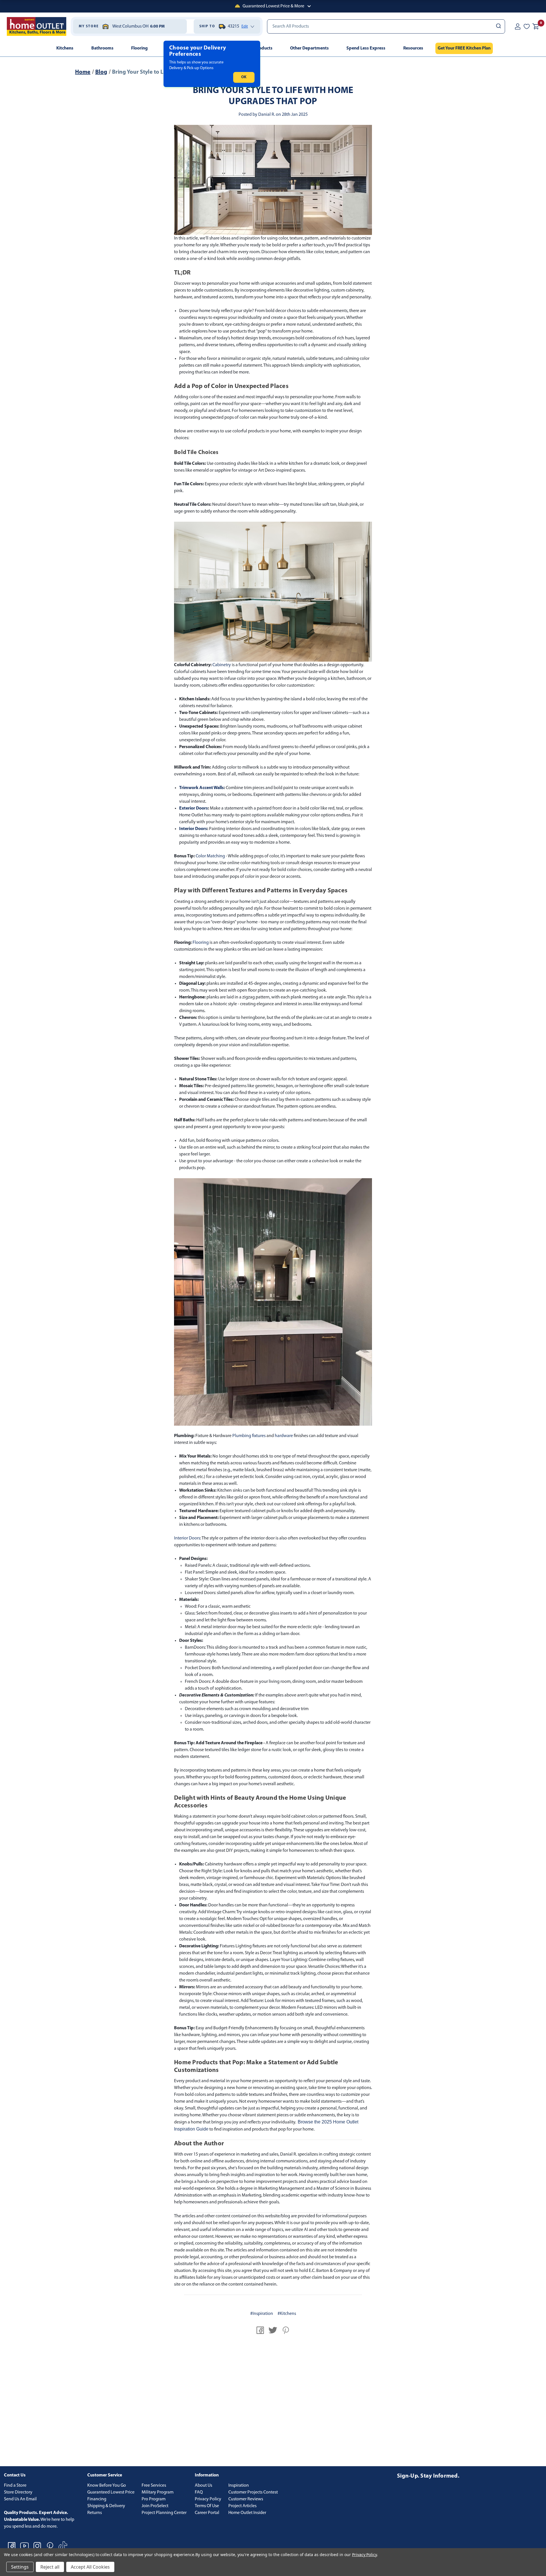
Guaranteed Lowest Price (111, 2492)
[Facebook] (260, 2330)
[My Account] (518, 26)
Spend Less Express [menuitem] (366, 48)
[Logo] (37, 26)
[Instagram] (37, 2546)
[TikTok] (63, 2546)
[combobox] (386, 26)
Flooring (201, 943)
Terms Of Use (207, 2506)
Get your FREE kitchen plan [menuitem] (464, 48)
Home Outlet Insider (247, 2513)
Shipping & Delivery (106, 2506)
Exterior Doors (194, 808)
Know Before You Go (107, 2486)
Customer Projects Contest (253, 2492)
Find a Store (15, 2486)
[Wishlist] (527, 26)
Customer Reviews (246, 2499)
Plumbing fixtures (249, 1436)
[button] (273, 6)
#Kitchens (287, 2314)
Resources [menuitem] (413, 48)
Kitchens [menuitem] (65, 48)
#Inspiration (262, 2314)
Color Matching (210, 856)
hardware (284, 1436)
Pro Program (154, 2499)
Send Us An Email (20, 2499)
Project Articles (242, 2506)
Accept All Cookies (90, 2567)
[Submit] (498, 26)
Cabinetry (222, 665)
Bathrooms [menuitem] (102, 48)
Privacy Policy (208, 2499)
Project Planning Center (164, 2513)
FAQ (199, 2492)
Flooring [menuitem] (139, 48)
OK (244, 77)
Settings (20, 2567)
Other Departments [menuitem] (309, 48)
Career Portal (207, 2513)
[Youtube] (24, 2546)
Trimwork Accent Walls (201, 788)
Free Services (154, 2486)
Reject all (50, 2567)
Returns (95, 2513)
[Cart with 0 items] (536, 26)
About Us (203, 2486)
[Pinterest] (286, 2330)
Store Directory (18, 2492)
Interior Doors (193, 829)
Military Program (158, 2492)
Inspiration (239, 2486)
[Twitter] (273, 2330)
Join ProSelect (155, 2506)
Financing (97, 2499)
